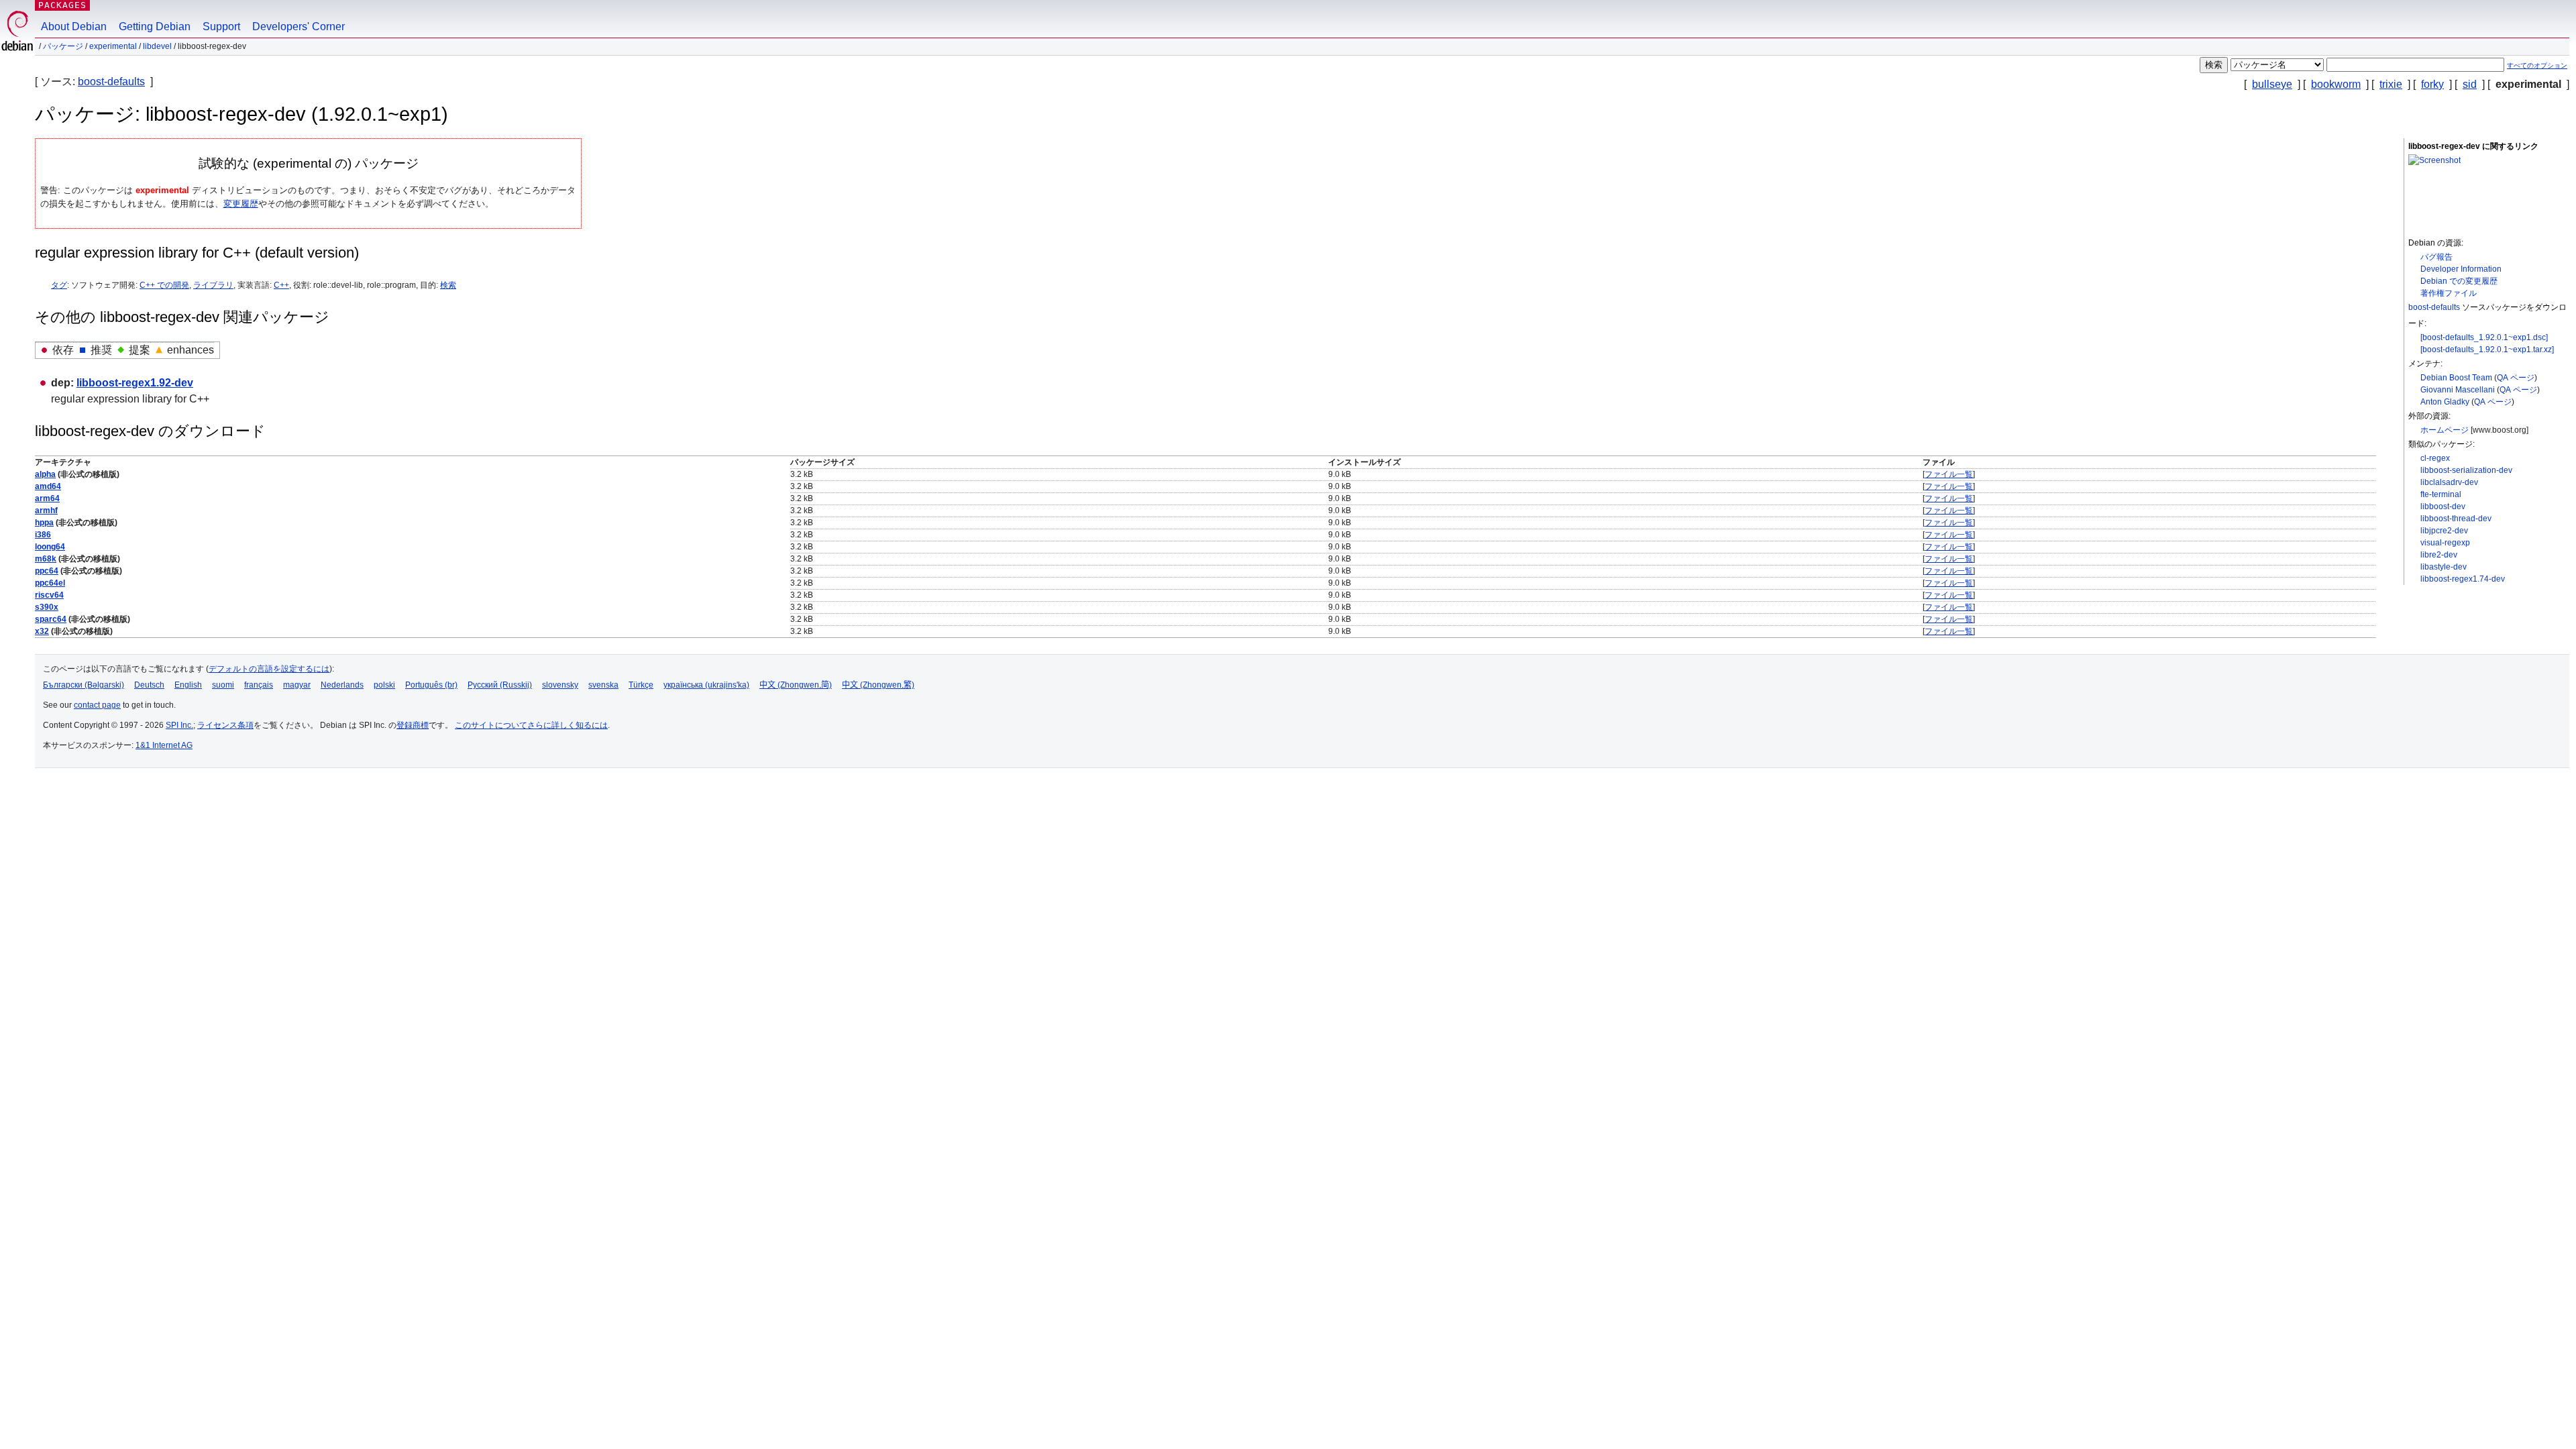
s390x (47, 607)
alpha (45, 474)
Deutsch (149, 685)
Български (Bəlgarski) (84, 685)
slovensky (560, 685)
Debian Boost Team (2456, 378)
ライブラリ (213, 285)
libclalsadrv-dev (2449, 482)
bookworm (2336, 84)
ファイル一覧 (1949, 474)
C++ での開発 (164, 285)
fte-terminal (2441, 494)
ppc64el (50, 583)
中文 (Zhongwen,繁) (878, 685)
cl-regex (2435, 458)
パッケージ (63, 46)
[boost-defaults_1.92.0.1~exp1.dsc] (2484, 337)
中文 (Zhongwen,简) (796, 685)
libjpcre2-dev (2444, 531)
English (188, 685)
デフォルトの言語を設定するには (269, 669)
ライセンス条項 (225, 725)
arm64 (47, 498)
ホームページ (2445, 430)
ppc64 (47, 571)
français (259, 685)
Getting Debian (155, 26)
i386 (43, 535)
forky (2432, 84)
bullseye (2272, 84)
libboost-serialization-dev (2466, 470)
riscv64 (49, 595)
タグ (59, 285)
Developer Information (2461, 269)
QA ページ (2516, 378)
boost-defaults (111, 82)
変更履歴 (241, 204)
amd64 (48, 486)
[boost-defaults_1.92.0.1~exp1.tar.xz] (2487, 350)
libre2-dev (2439, 555)
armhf (46, 511)
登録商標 (413, 725)
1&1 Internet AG (164, 745)
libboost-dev (2443, 506)
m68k (46, 559)
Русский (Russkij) (500, 685)
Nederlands (342, 685)
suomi (223, 685)
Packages (62, 5)
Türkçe (641, 685)
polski (384, 685)
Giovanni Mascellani (2458, 390)
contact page (97, 705)
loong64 (50, 547)
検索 (448, 285)
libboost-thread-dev (2456, 519)
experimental (113, 46)
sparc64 (51, 619)
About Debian (74, 26)
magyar (297, 685)
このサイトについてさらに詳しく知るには (531, 725)
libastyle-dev (2444, 567)
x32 (42, 631)
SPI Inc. (179, 725)
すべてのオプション (2537, 65)
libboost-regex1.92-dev (135, 383)
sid (2470, 84)
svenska (603, 685)
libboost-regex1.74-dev (2463, 579)
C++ (281, 285)
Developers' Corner (299, 26)
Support (221, 26)
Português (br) (431, 685)
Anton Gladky (2445, 402)
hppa (44, 523)
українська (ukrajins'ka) (706, 685)
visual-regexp (2445, 543)
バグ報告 (2436, 257)
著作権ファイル (2449, 293)
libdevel (157, 46)
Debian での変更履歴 (2459, 281)
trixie (2391, 84)
